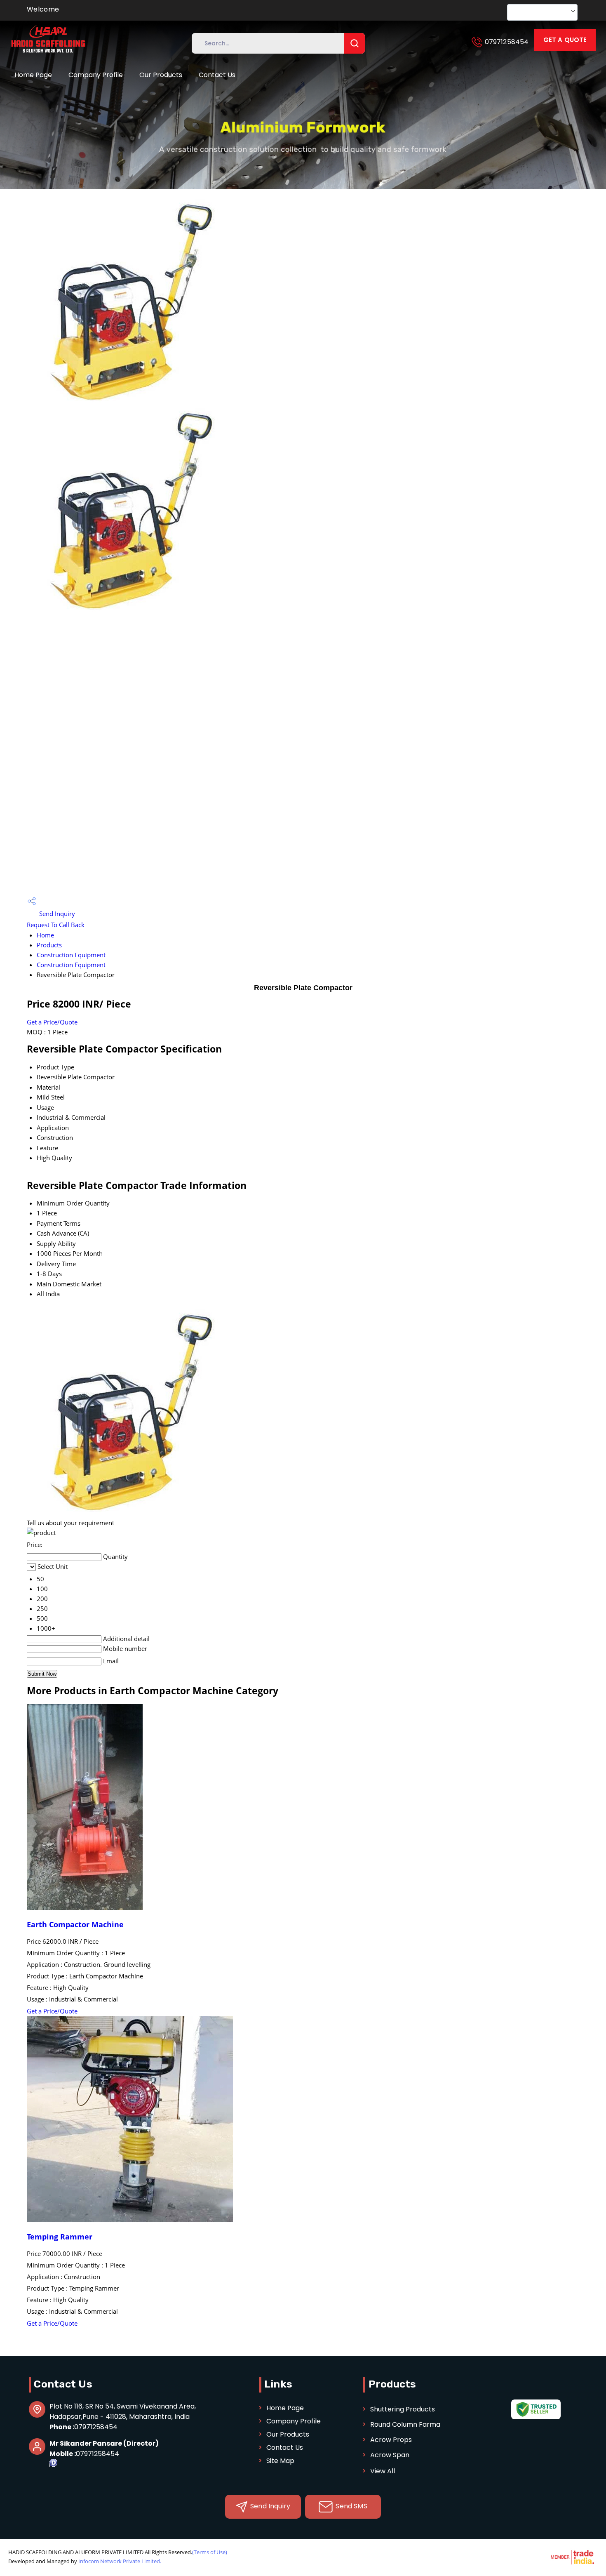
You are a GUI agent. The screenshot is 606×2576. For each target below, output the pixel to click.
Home (45, 935)
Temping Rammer (60, 2237)
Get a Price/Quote (52, 1022)
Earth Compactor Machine (75, 1924)
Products (49, 945)
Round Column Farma (405, 2424)
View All (383, 2471)
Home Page (33, 75)
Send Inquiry (56, 914)
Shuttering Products (403, 2409)
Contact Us (217, 75)
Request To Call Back (56, 925)
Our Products (161, 75)
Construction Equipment (71, 955)
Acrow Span (390, 2455)
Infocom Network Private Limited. (120, 2561)
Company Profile (96, 75)
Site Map (280, 2461)
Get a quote (565, 40)
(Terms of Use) (210, 2552)
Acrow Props (391, 2440)
